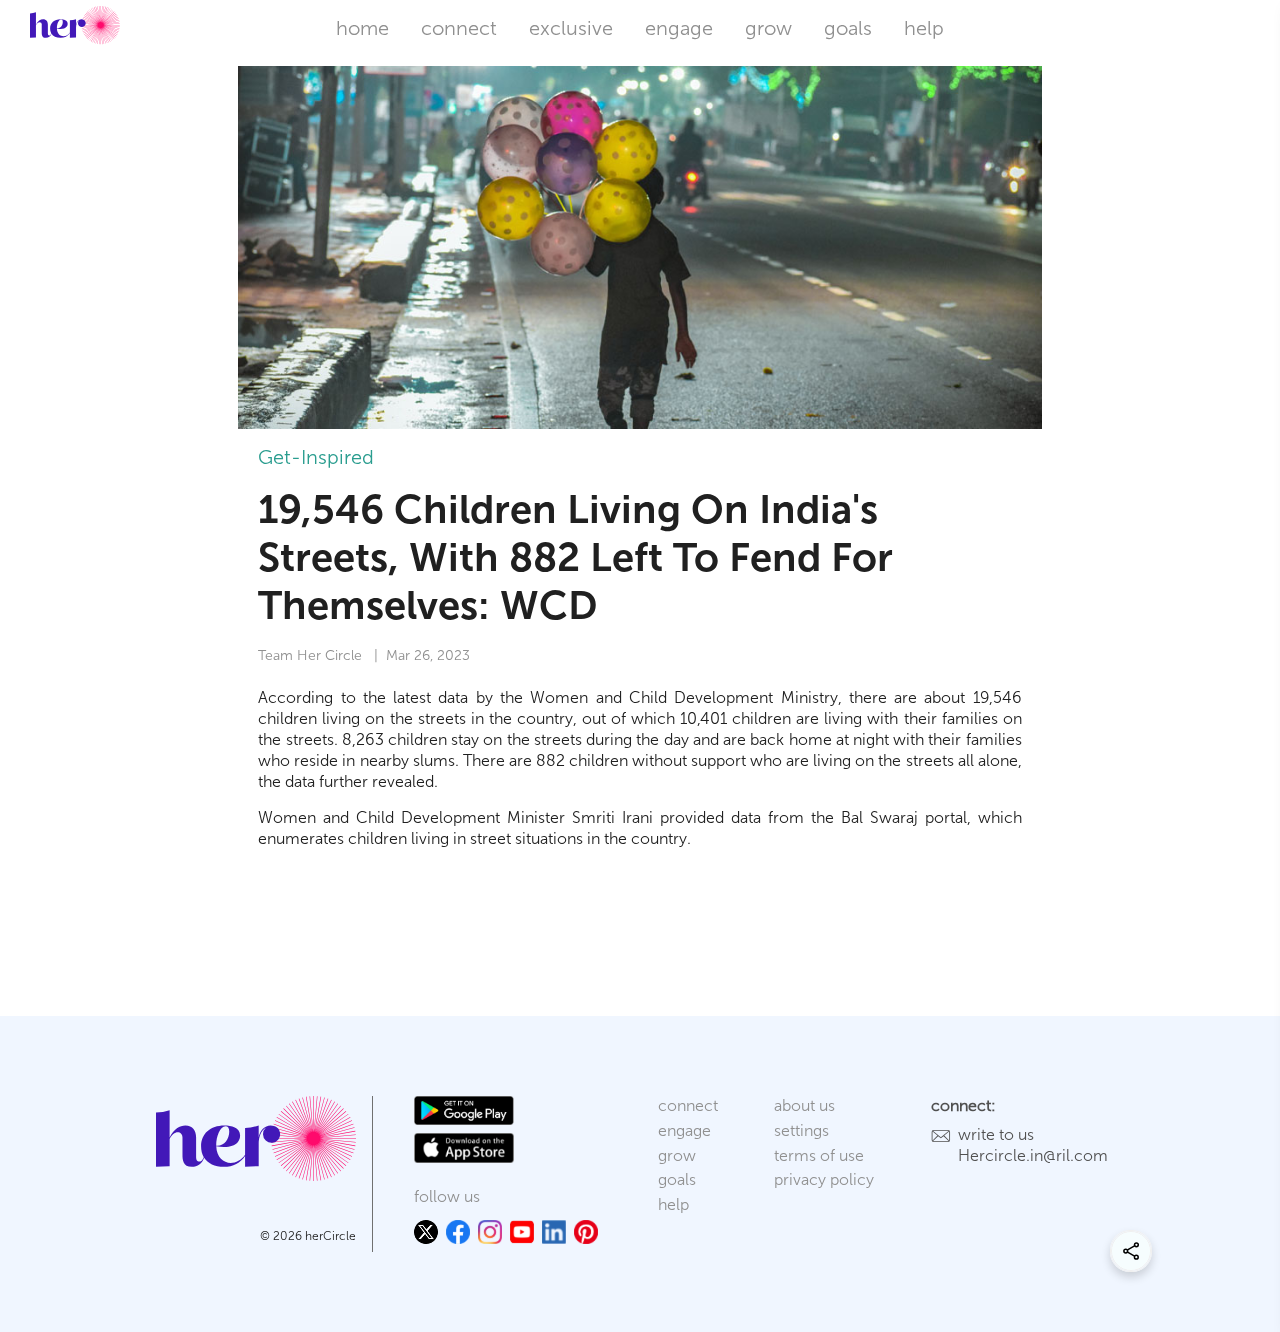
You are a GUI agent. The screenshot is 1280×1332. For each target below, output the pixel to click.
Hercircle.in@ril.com (1033, 1155)
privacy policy (824, 1179)
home (362, 28)
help (924, 28)
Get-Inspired (316, 457)
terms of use (819, 1155)
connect (459, 28)
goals (848, 28)
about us (804, 1105)
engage (679, 28)
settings (801, 1130)
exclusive (571, 28)
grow (768, 28)
